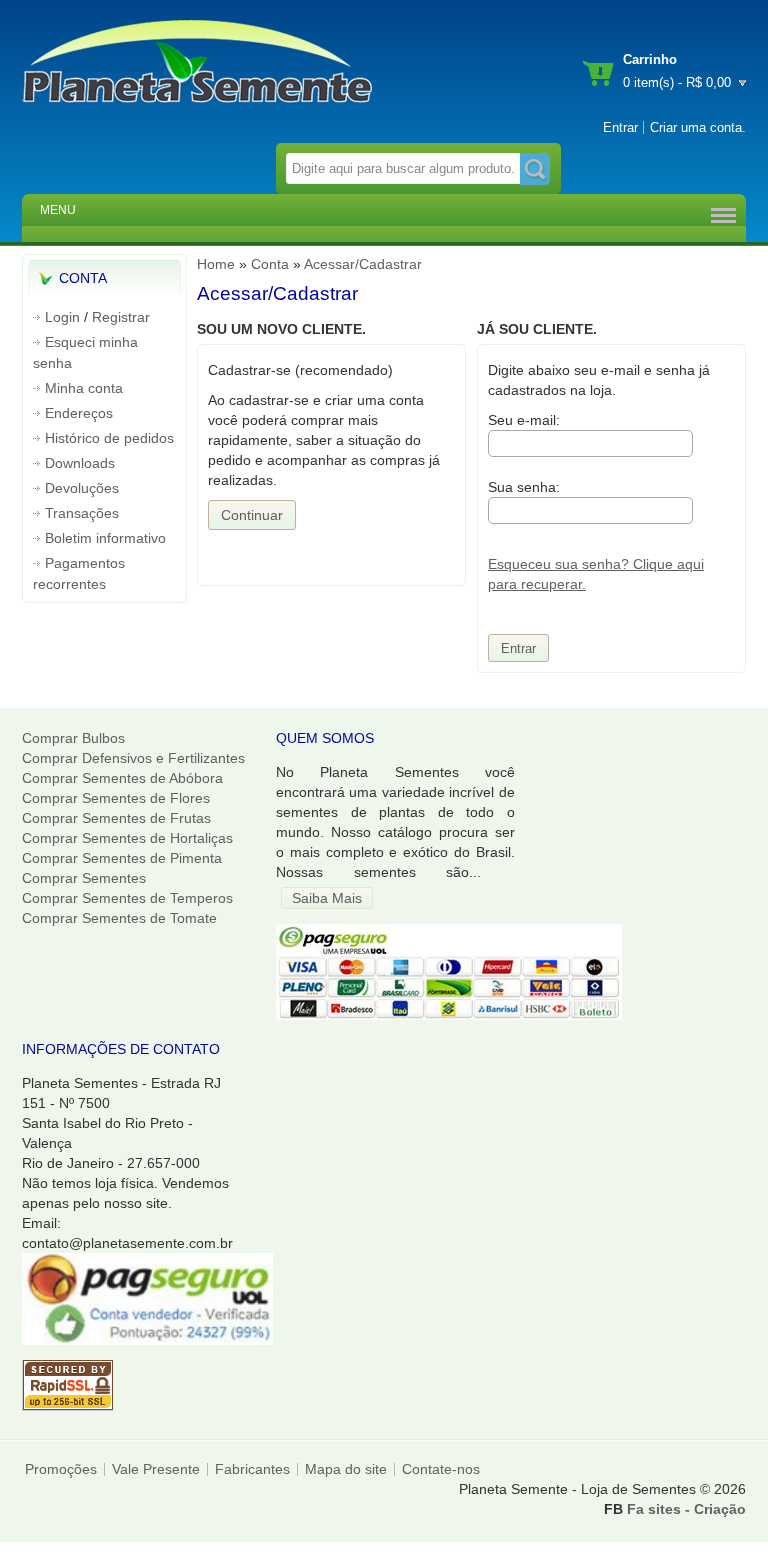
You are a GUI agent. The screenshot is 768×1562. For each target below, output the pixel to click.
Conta (270, 264)
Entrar (620, 127)
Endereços (79, 413)
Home (216, 264)
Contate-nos (441, 1469)
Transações (82, 513)
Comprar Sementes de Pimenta (122, 858)
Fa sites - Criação (686, 1509)
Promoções (61, 1469)
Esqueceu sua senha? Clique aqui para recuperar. (596, 574)
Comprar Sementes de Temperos (127, 898)
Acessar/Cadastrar (363, 264)
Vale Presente (156, 1469)
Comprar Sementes (84, 878)
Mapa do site (346, 1469)
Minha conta (84, 388)
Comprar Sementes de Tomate (119, 918)
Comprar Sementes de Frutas (116, 818)
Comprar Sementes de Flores (116, 798)
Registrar (121, 317)
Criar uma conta (696, 127)
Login (62, 317)
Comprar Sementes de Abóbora (122, 778)
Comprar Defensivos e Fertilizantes (133, 758)
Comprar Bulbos (73, 738)
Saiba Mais (327, 898)
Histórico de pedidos (109, 438)
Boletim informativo (105, 538)
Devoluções (82, 488)
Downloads (80, 463)
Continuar (252, 515)
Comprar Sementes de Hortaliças (127, 838)
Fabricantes (252, 1469)
